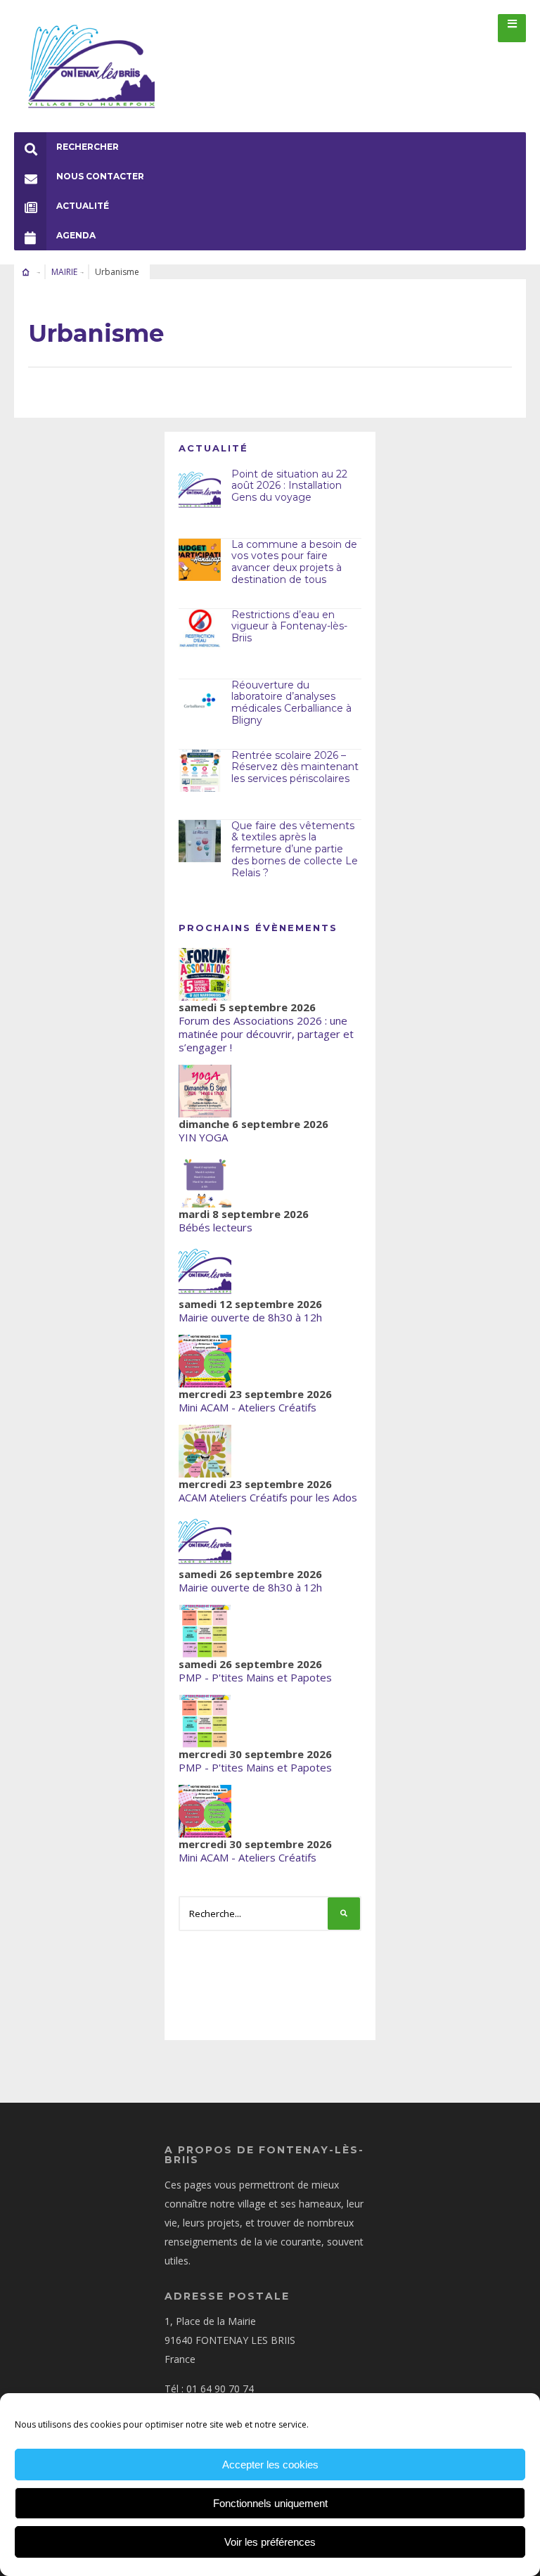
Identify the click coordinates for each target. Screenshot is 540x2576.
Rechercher (88, 147)
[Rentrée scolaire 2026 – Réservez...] (200, 771)
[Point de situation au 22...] (200, 489)
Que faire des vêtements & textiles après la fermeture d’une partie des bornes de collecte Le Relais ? (295, 849)
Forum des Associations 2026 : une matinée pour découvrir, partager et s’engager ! (266, 1034)
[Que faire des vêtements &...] (200, 841)
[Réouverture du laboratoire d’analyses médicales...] (200, 700)
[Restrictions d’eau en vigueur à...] (200, 630)
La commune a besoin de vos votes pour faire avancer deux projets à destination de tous (294, 562)
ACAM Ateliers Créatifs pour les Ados (268, 1497)
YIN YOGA (203, 1137)
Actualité (83, 206)
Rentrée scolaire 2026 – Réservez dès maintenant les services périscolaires (295, 767)
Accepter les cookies (270, 2465)
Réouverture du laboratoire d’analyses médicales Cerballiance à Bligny (291, 703)
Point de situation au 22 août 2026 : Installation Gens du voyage (289, 486)
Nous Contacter (100, 176)
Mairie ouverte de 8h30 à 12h (250, 1317)
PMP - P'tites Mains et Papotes (255, 1677)
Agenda (76, 235)
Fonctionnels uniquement (270, 2503)
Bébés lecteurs (216, 1227)
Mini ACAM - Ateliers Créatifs (247, 1407)
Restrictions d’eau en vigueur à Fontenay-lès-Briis (289, 627)
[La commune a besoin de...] (200, 560)
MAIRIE (64, 272)
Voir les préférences (270, 2542)
